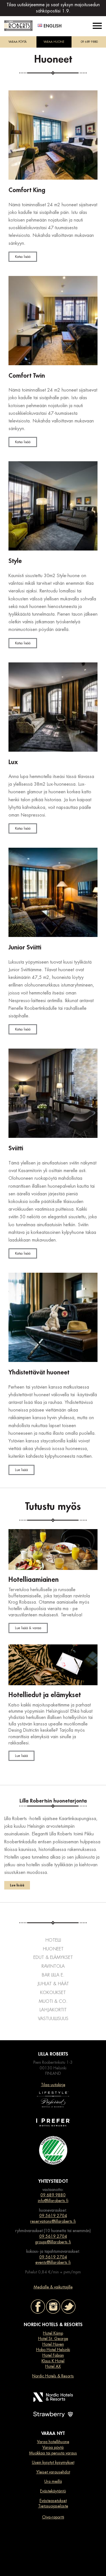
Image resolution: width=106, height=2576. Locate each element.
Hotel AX (53, 2366)
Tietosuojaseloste (53, 2506)
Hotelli (53, 1940)
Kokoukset (53, 1993)
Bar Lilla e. (53, 1975)
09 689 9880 (89, 42)
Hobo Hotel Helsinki (53, 2350)
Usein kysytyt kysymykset (53, 2462)
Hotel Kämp (53, 2333)
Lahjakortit (53, 2010)
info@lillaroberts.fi (53, 2201)
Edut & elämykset (53, 1957)
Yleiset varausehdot (53, 2472)
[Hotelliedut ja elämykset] (53, 1665)
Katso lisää (23, 257)
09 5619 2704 (53, 2216)
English (53, 26)
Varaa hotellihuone (53, 2442)
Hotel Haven (53, 2344)
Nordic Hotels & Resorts (53, 2376)
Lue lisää (21, 1470)
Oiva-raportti (53, 2517)
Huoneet (53, 1949)
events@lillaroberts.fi (53, 2262)
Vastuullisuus (53, 2019)
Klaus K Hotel (53, 2361)
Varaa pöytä (53, 2447)
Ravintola (53, 1966)
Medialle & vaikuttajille (53, 2287)
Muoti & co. (53, 2001)
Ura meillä (53, 2481)
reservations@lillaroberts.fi (53, 2221)
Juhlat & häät (53, 1984)
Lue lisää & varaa (28, 1628)
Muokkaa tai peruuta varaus (53, 2453)
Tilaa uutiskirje (53, 2085)
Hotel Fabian (53, 2355)
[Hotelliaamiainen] (53, 1550)
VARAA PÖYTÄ (18, 42)
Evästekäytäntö (53, 2491)
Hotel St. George (53, 2339)
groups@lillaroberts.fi (53, 2242)
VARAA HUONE (54, 42)
